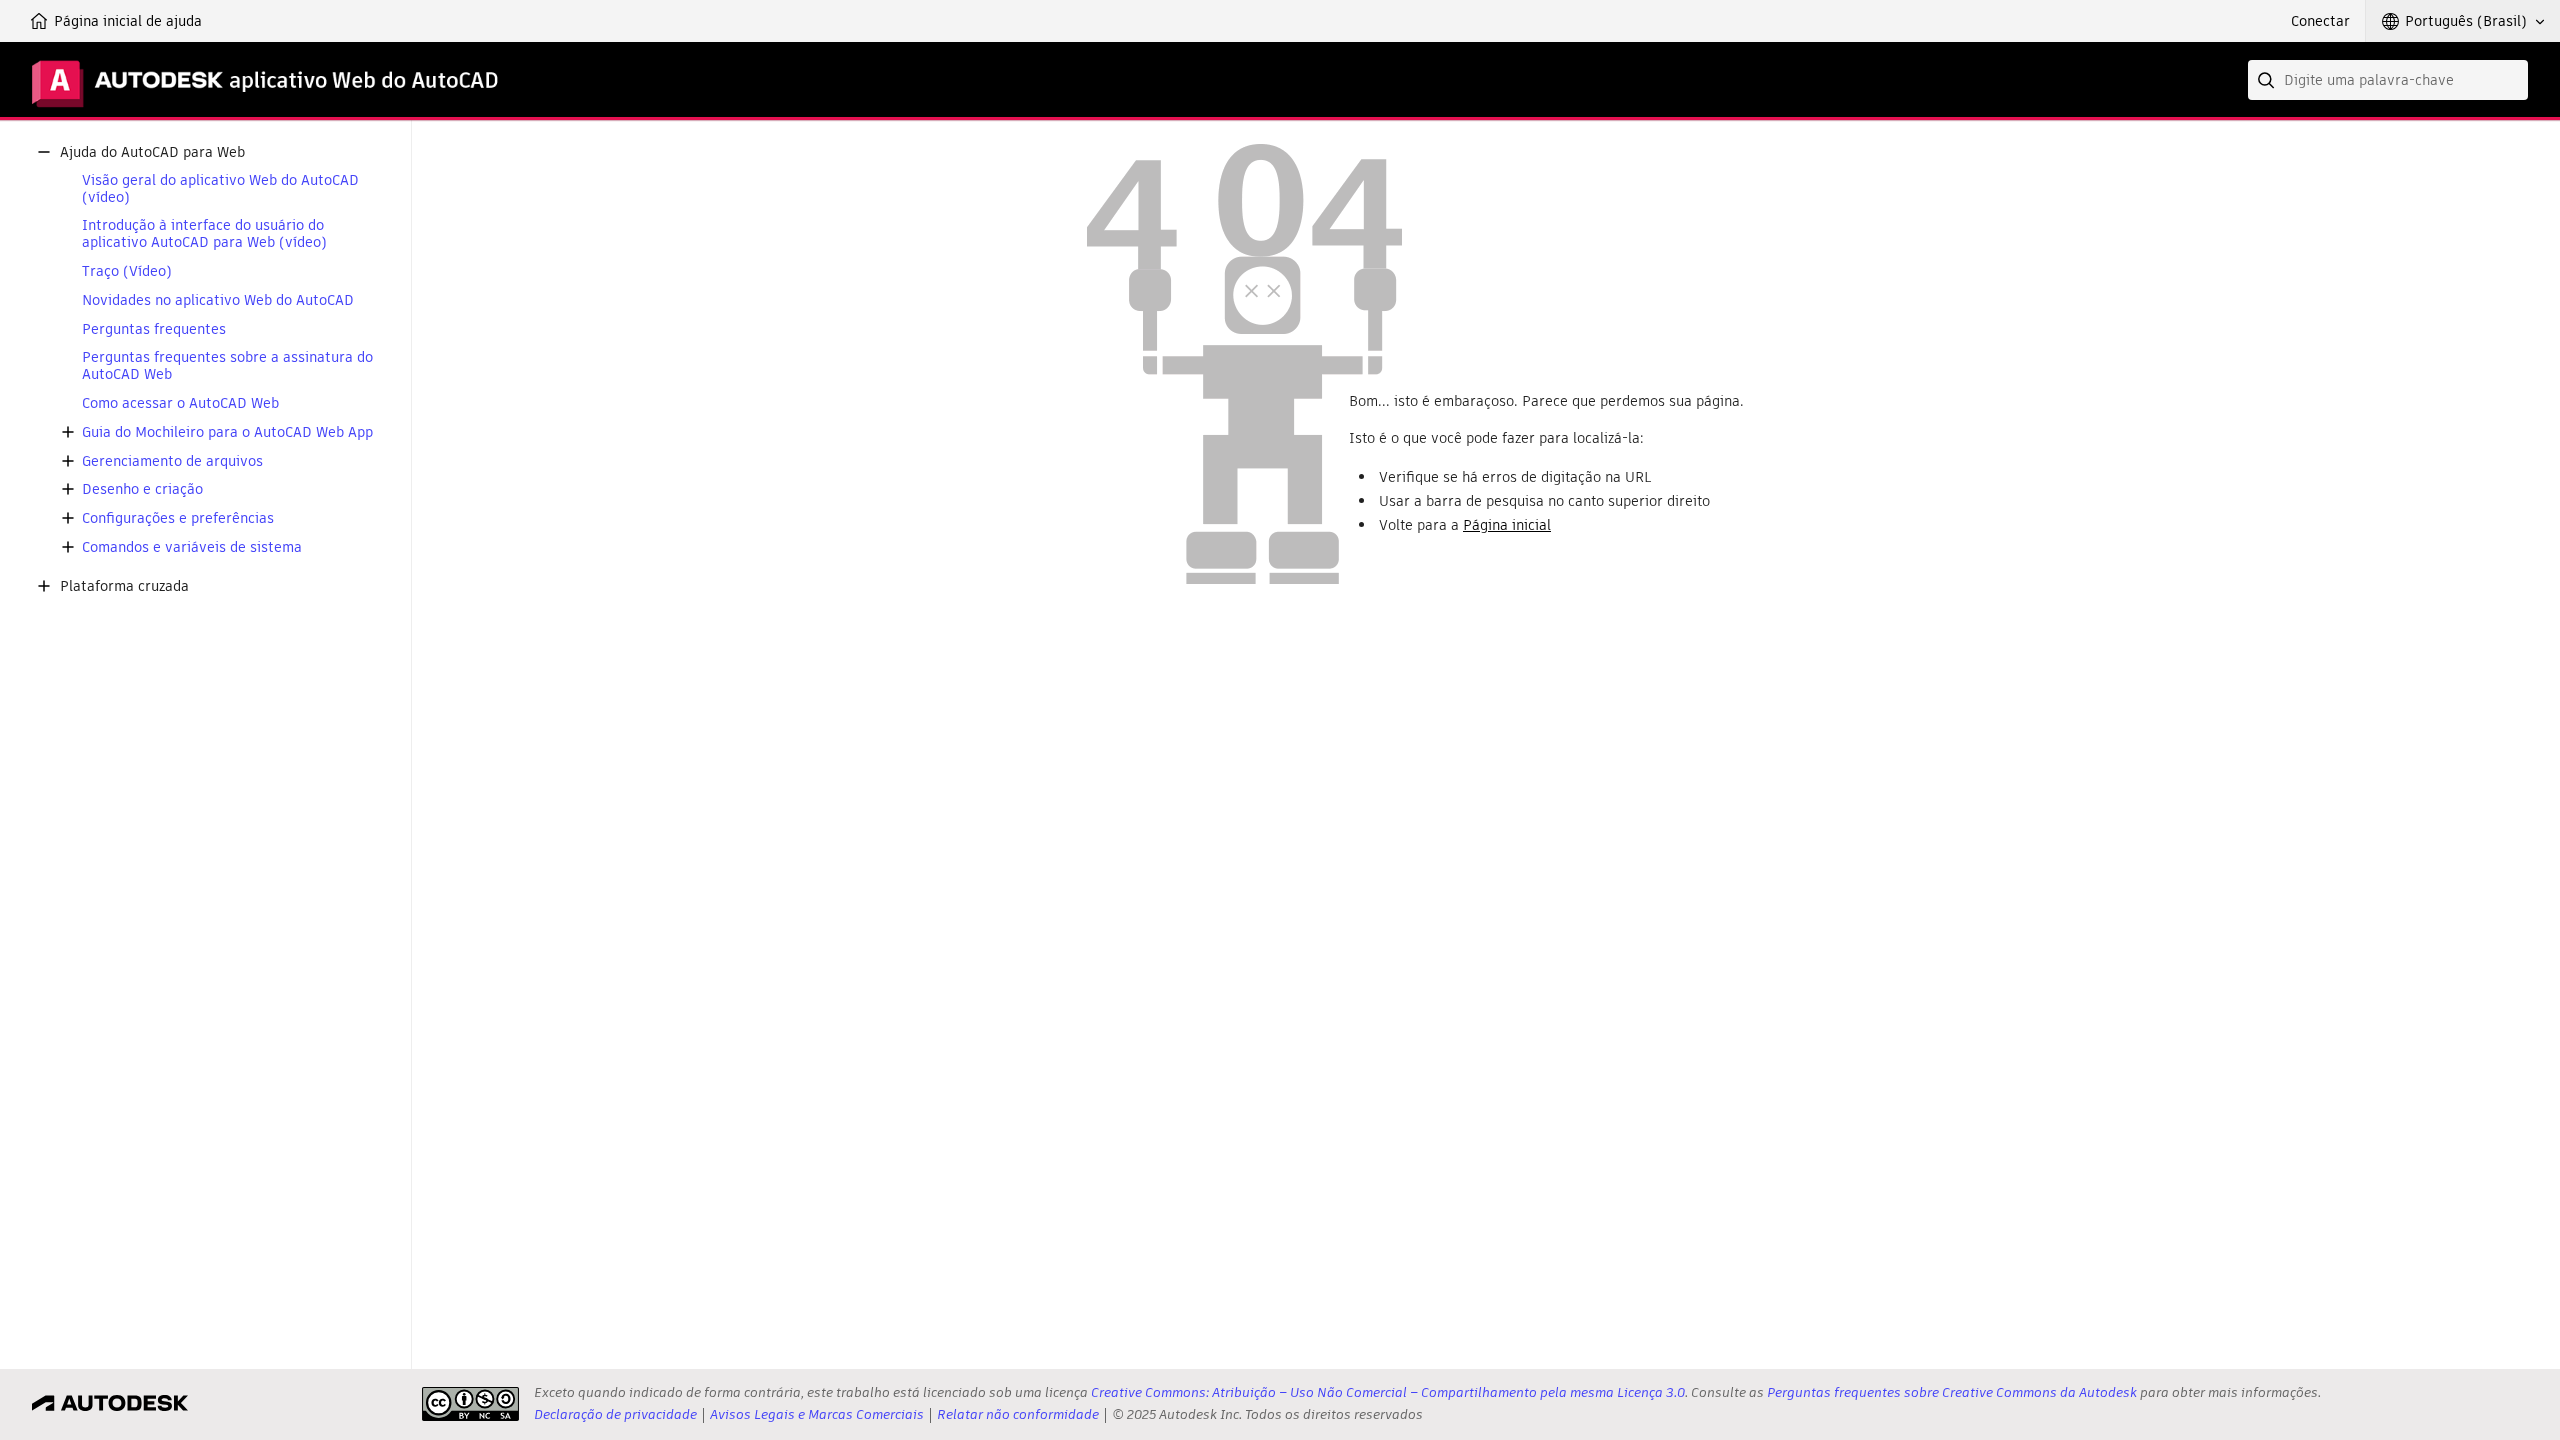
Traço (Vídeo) (127, 271)
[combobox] (2388, 80)
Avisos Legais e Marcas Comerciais (817, 1414)
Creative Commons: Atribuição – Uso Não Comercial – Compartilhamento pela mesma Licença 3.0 (1388, 1392)
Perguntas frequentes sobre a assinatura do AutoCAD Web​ (227, 366)
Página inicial (1507, 525)
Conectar (2320, 21)
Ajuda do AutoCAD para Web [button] (152, 152)
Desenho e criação (142, 489)
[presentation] (470, 1404)
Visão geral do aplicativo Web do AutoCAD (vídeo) (220, 189)
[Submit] (2268, 80)
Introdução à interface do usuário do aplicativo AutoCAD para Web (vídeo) (204, 234)
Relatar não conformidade (1018, 1414)
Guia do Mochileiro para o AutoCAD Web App (227, 432)
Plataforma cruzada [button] (124, 586)
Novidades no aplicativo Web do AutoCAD (218, 300)
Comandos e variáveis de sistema (192, 547)
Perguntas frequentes (154, 329)
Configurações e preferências (178, 518)
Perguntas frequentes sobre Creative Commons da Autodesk (1952, 1392)
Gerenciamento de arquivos (172, 461)
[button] (2463, 21)
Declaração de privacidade (615, 1414)
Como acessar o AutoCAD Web (180, 403)
